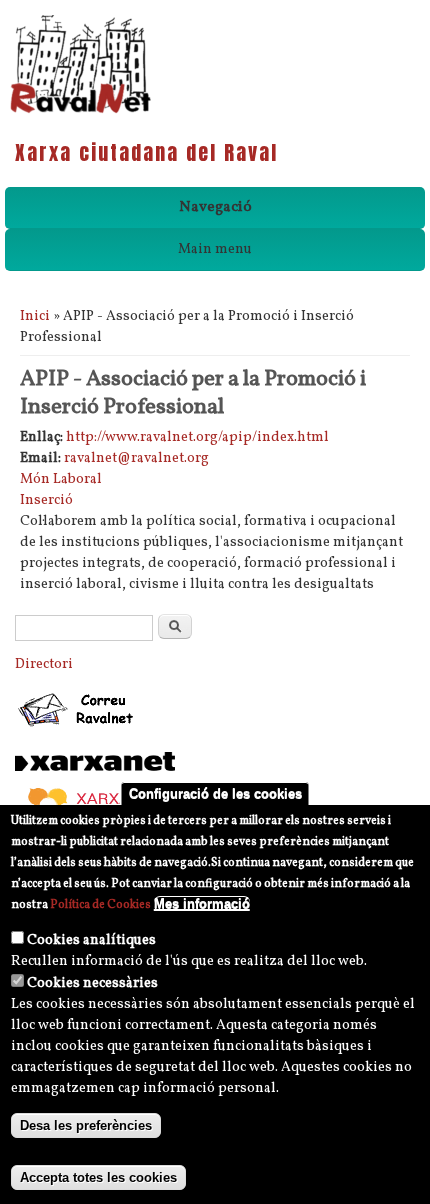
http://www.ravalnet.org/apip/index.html (197, 437)
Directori (44, 664)
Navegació (215, 207)
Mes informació (202, 903)
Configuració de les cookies (215, 793)
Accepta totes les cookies (98, 1177)
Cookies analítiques (91, 940)
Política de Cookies (100, 905)
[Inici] (80, 111)
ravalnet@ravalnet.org (136, 458)
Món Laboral (61, 479)
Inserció (46, 500)
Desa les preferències (86, 1125)
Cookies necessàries (92, 983)
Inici (35, 316)
